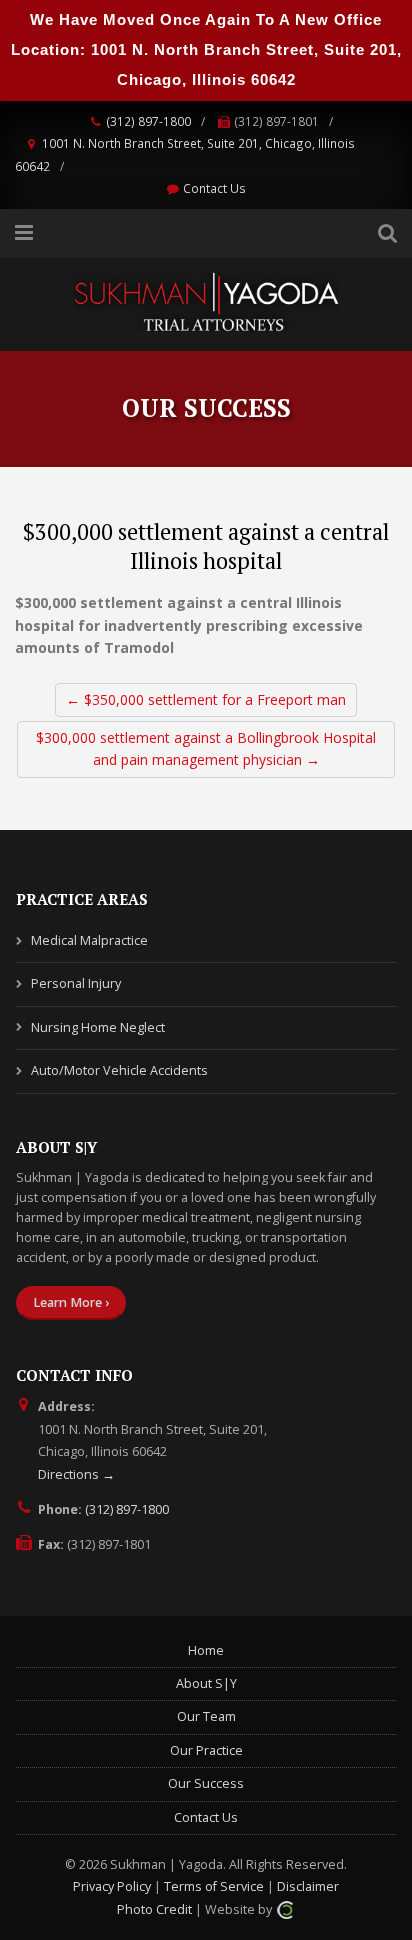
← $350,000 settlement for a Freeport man (206, 699)
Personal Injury (76, 983)
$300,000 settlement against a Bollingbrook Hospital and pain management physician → (206, 748)
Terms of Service (214, 1886)
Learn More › (71, 1302)
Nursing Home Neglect (98, 1027)
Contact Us (214, 188)
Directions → (76, 1474)
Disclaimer (308, 1886)
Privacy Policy (112, 1886)
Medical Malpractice (89, 940)
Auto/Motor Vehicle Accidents (119, 1070)
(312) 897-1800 (148, 121)
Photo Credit (154, 1909)
